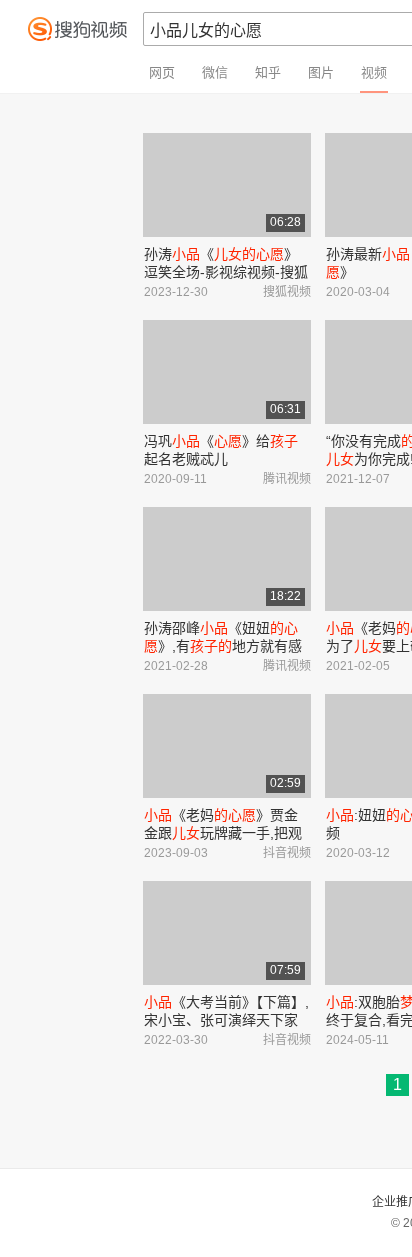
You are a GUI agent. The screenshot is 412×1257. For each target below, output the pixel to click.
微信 (215, 72)
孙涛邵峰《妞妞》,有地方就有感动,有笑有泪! (223, 646)
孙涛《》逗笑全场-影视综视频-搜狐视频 (226, 272)
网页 (162, 72)
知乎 (268, 72)
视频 (374, 72)
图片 (321, 72)
